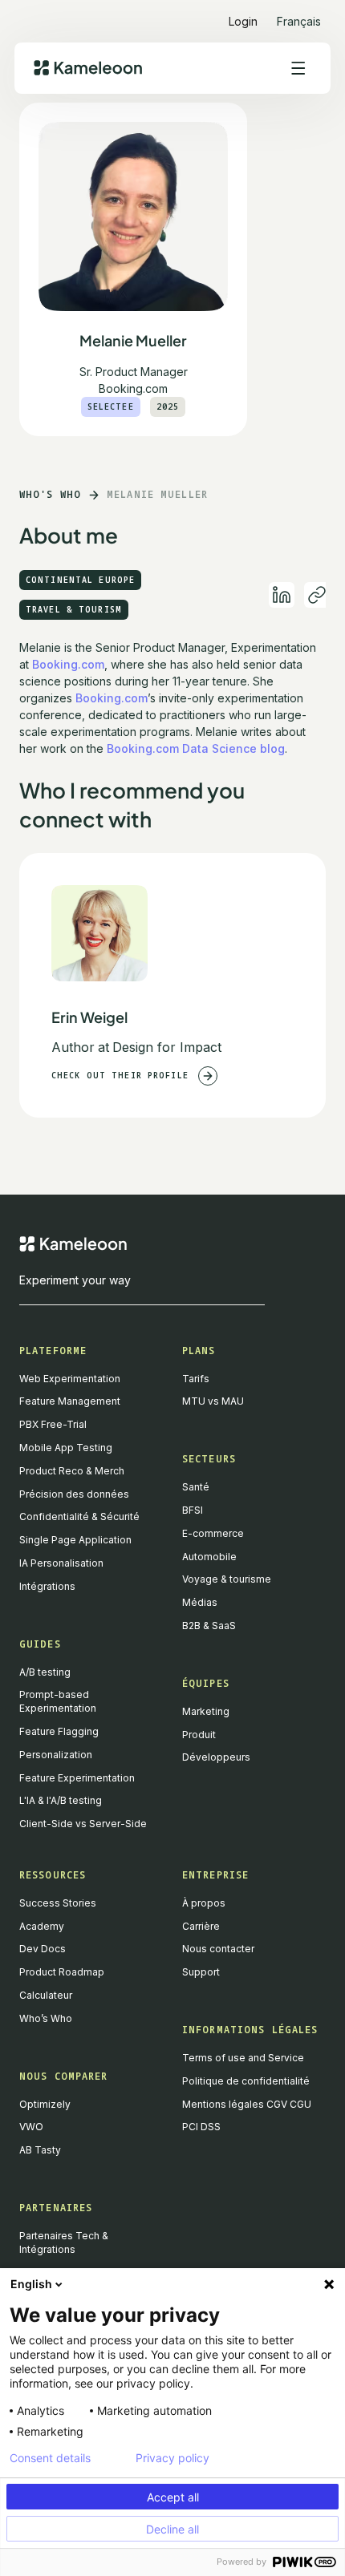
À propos (204, 1903)
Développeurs (216, 1757)
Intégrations (47, 1586)
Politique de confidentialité (246, 2081)
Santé (196, 1487)
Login (243, 21)
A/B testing (45, 1672)
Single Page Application (75, 1540)
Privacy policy (172, 2458)
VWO (31, 2127)
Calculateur (46, 1995)
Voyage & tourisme (227, 1579)
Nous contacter (218, 1949)
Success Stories (58, 1903)
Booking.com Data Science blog (196, 748)
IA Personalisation (61, 1563)
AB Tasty (40, 2150)
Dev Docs (43, 1949)
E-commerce (213, 1533)
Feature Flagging (59, 1731)
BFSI (193, 1510)
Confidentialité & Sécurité (79, 1516)
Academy (42, 1926)
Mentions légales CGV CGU (247, 2104)
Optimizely (45, 2104)
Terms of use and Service (243, 2058)
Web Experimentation (70, 1379)
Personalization (56, 1755)
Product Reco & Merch (72, 1471)
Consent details (50, 2458)
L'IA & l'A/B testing (61, 1800)
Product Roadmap (62, 1972)
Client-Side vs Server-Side (83, 1824)
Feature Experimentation (77, 1778)
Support (201, 1972)
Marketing (206, 1711)
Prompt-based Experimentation (58, 1701)
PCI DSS (201, 2127)
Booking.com (68, 664)
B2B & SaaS (209, 1626)
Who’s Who (46, 2018)
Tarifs (196, 1379)
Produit (199, 1735)
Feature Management (70, 1401)
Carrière (201, 1926)
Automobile (209, 1557)
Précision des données (74, 1494)
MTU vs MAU (213, 1401)
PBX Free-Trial (53, 1424)
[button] (299, 15)
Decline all (172, 2529)
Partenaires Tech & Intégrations (64, 2242)
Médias (200, 1602)
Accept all (173, 2497)
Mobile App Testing (66, 1448)
